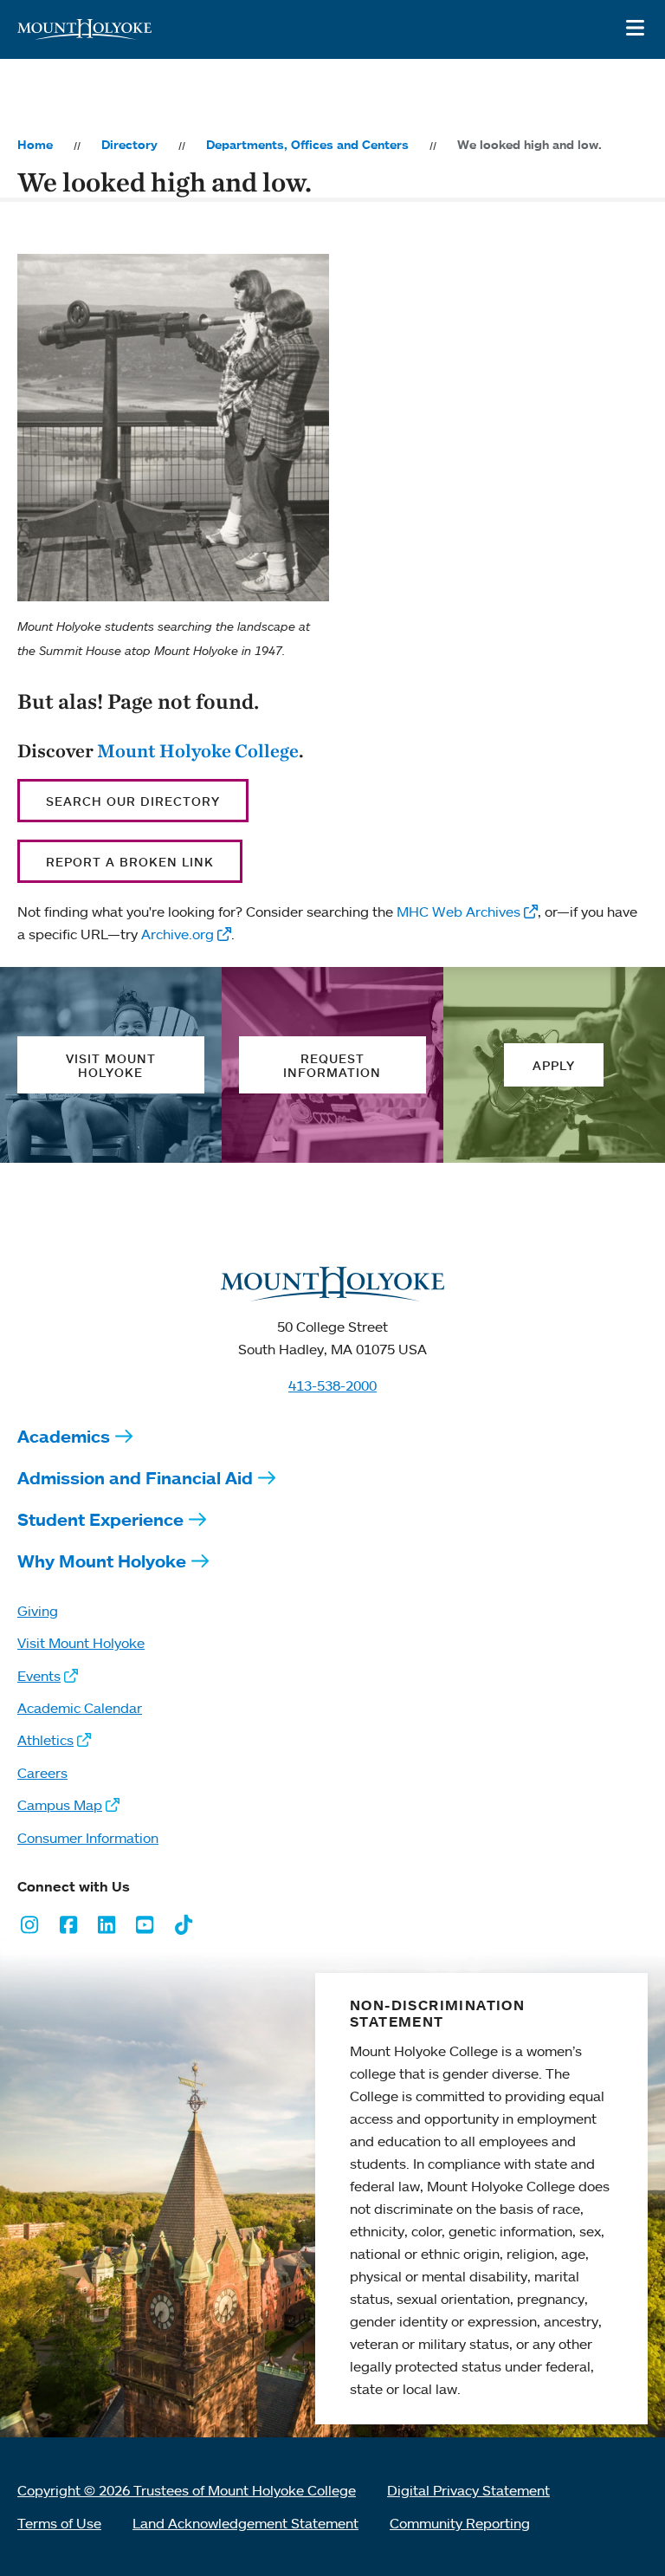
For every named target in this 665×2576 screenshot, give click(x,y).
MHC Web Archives (458, 912)
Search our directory (133, 801)
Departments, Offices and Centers (307, 145)
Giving (38, 1611)
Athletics (45, 1740)
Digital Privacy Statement (468, 2490)
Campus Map (60, 1805)
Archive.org (178, 934)
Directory (129, 145)
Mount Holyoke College (198, 750)
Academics (64, 1436)
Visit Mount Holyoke (81, 1643)
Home (35, 145)
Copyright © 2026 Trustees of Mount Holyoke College (187, 2490)
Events (39, 1676)
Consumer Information (88, 1838)
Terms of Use (59, 2523)
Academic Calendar (80, 1708)
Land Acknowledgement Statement (245, 2523)
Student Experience (100, 1519)
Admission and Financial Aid (135, 1478)
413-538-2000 (332, 1385)
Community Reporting (460, 2523)
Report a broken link (130, 862)
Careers (42, 1773)
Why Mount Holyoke (102, 1561)
